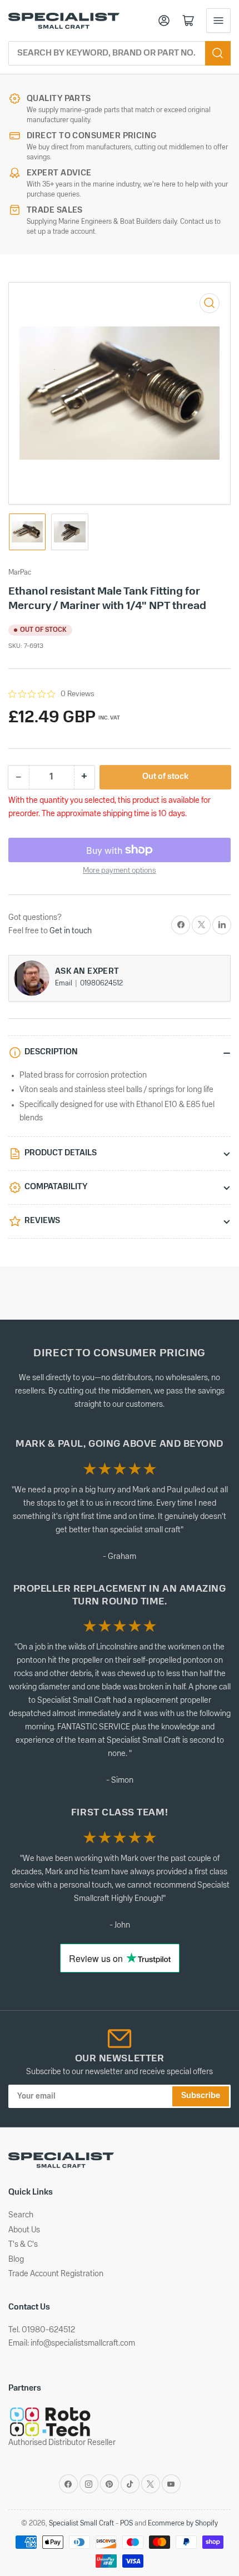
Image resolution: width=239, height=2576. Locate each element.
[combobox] (120, 53)
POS (126, 2524)
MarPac (20, 573)
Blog (16, 2260)
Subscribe (201, 2096)
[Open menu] (218, 21)
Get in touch (71, 931)
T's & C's (23, 2245)
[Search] (218, 53)
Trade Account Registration (56, 2274)
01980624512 (101, 983)
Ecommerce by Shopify (183, 2524)
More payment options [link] (120, 871)
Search (21, 2215)
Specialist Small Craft (81, 2524)
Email (64, 983)
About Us (24, 2230)
